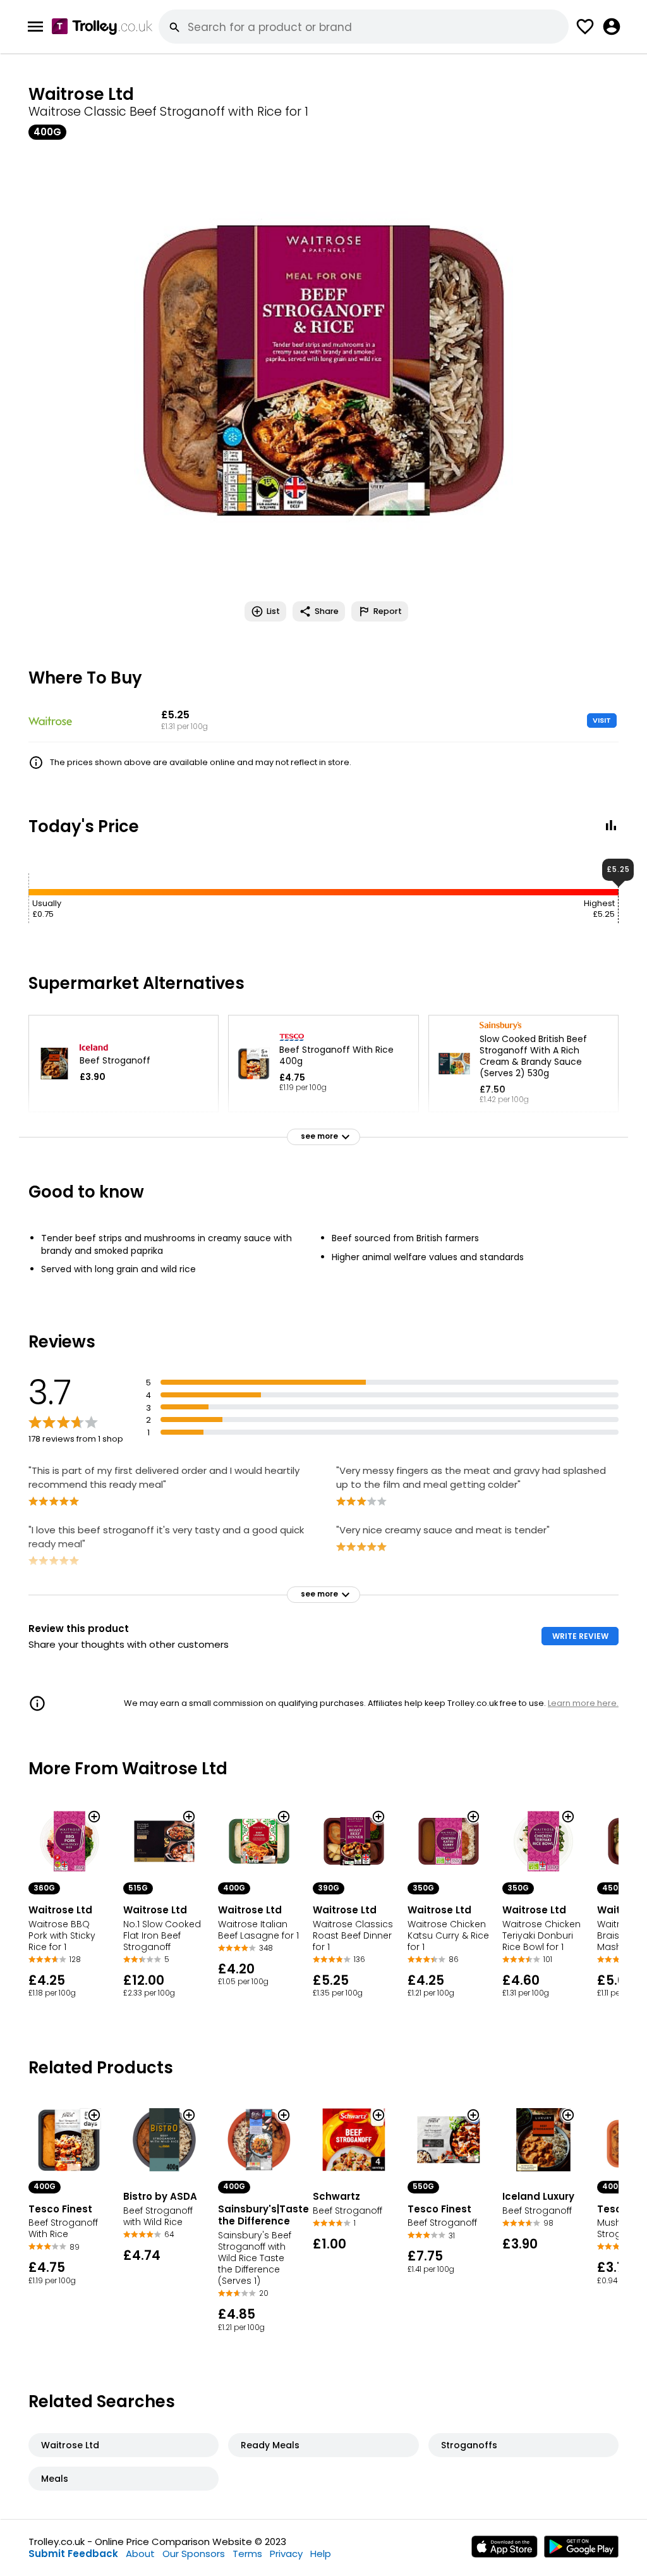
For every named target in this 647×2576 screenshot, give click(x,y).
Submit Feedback (73, 2554)
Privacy (286, 2554)
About (140, 2554)
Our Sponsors (194, 2554)
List (273, 611)
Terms (247, 2554)
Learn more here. (583, 1703)
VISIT (602, 720)
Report (388, 611)
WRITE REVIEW (580, 1636)
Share (327, 611)
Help (321, 2554)
